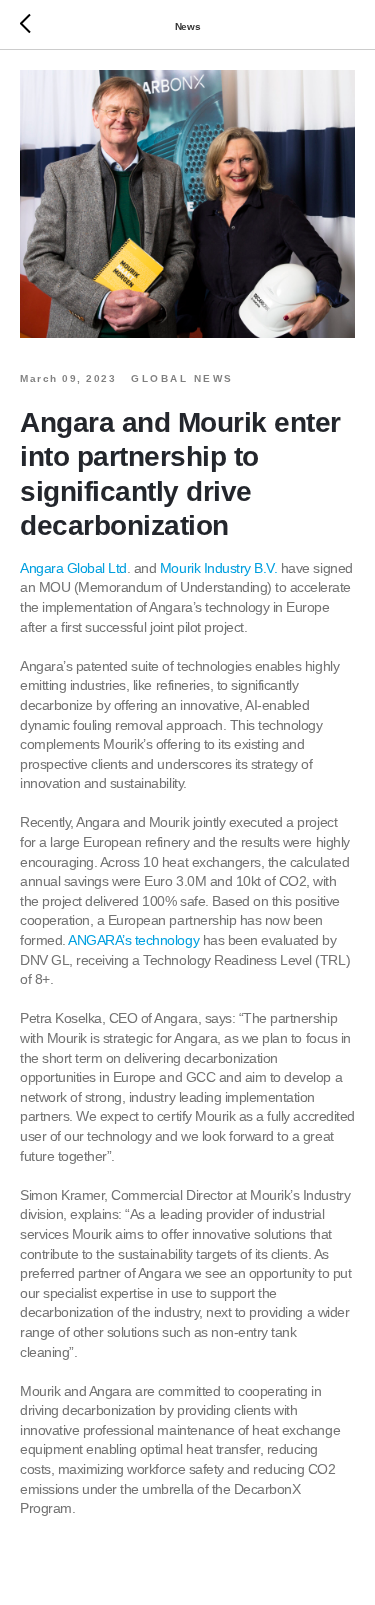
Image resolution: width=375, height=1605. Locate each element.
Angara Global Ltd (73, 568)
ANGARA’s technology (133, 940)
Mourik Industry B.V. (218, 568)
